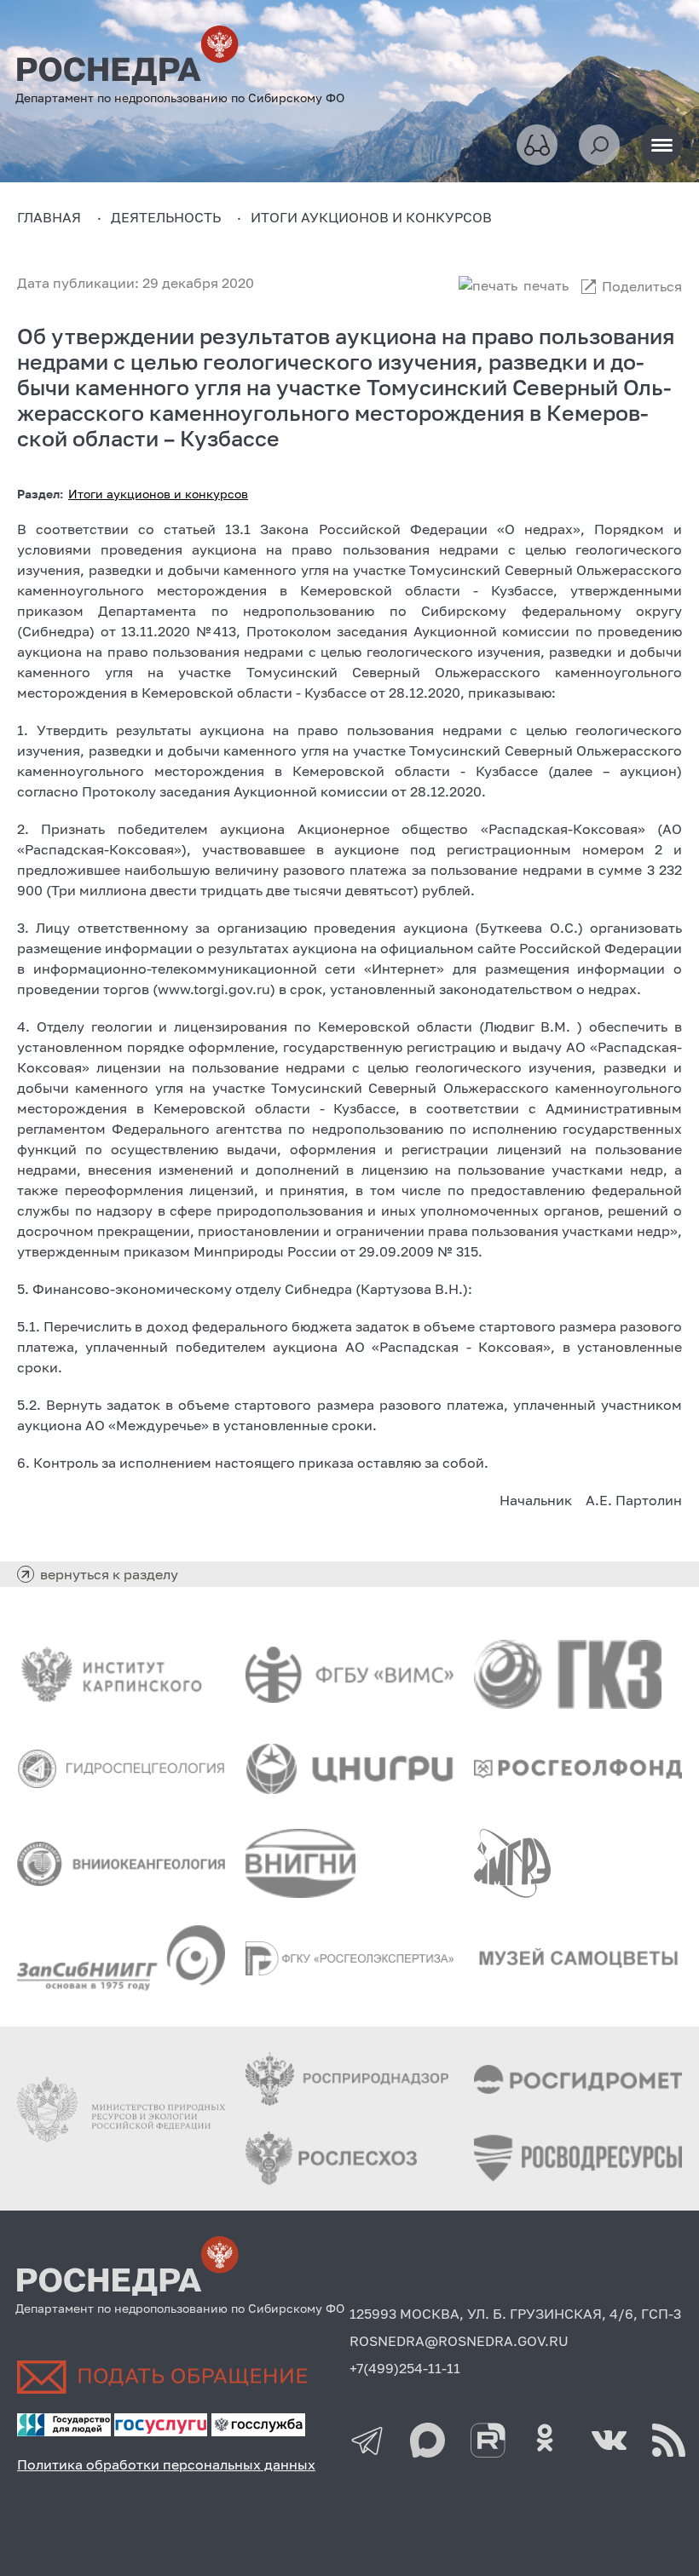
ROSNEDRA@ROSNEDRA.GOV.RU (459, 2341)
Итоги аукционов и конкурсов (158, 494)
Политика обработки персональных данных (166, 2464)
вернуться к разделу (109, 1574)
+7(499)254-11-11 (405, 2368)
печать (546, 285)
